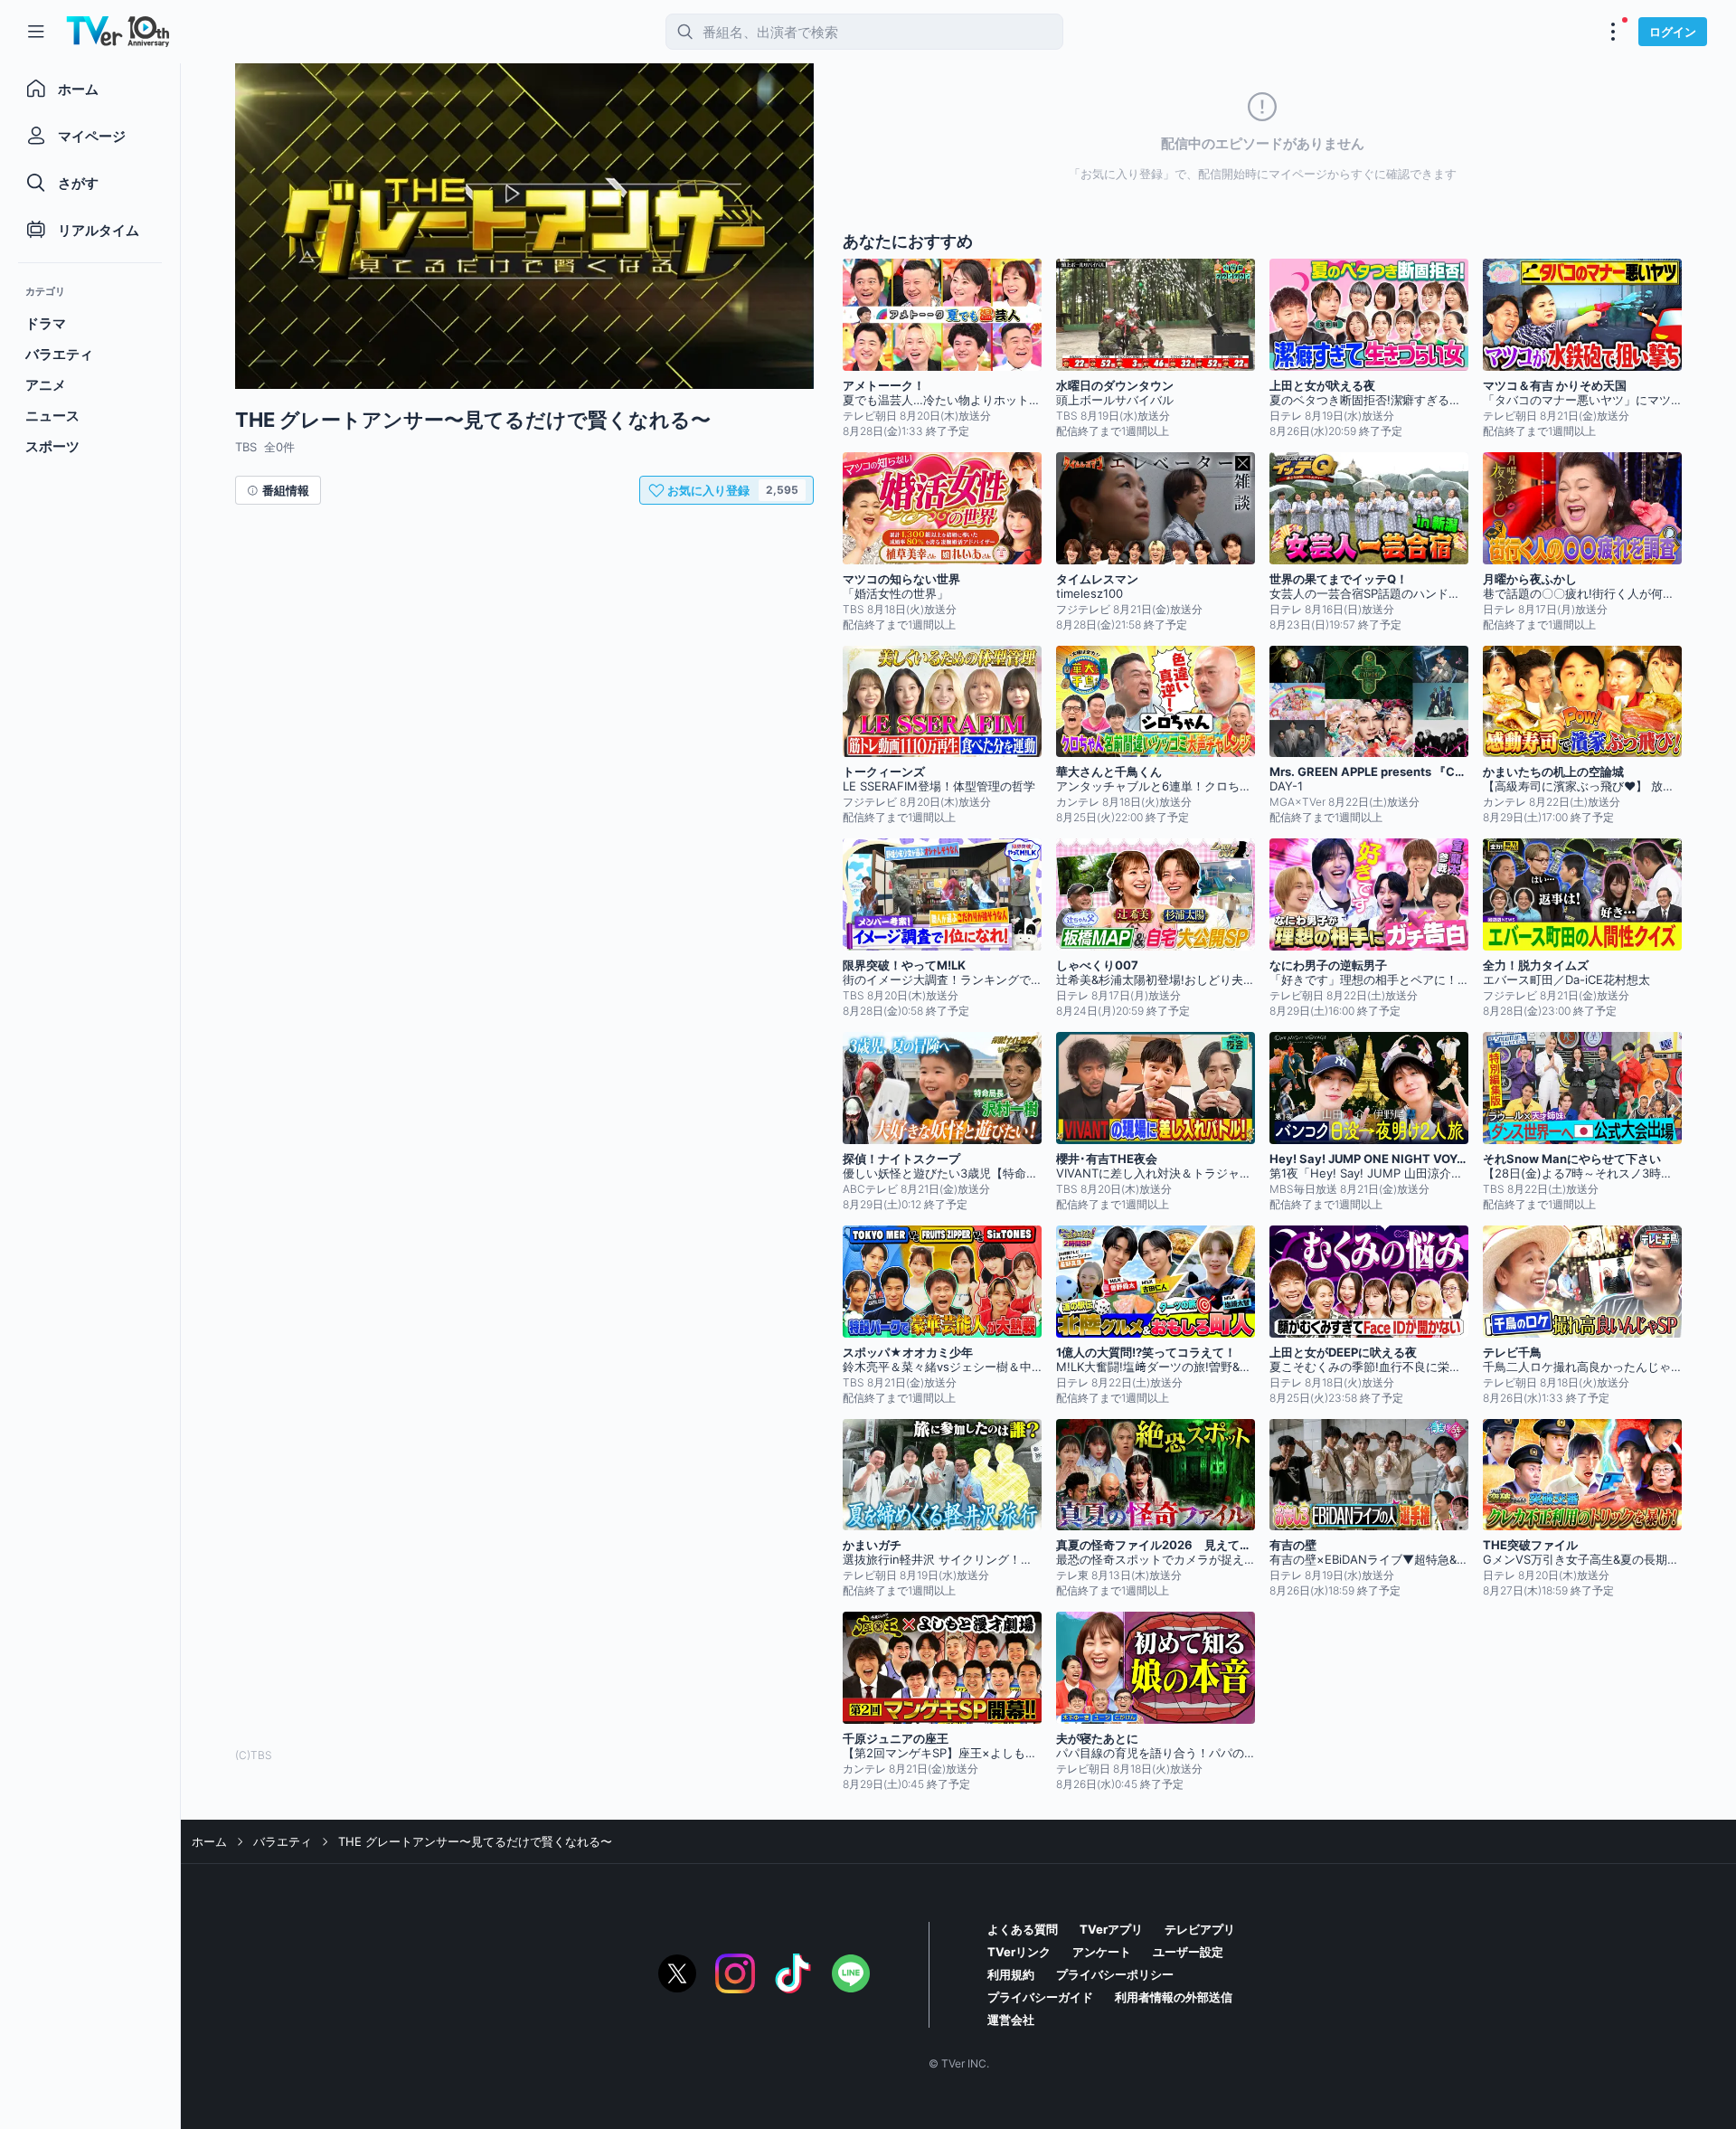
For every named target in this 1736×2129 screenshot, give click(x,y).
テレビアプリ (1200, 1929)
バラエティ (283, 1841)
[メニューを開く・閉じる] (1613, 32)
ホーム (209, 1841)
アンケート (1102, 1952)
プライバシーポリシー (1115, 1974)
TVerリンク (1019, 1952)
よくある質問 (1023, 1929)
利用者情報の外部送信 (1174, 1997)
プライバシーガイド (1040, 1997)
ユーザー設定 (1188, 1952)
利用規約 (1011, 1974)
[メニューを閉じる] (36, 32)
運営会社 (1011, 2020)
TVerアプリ (1111, 1929)
